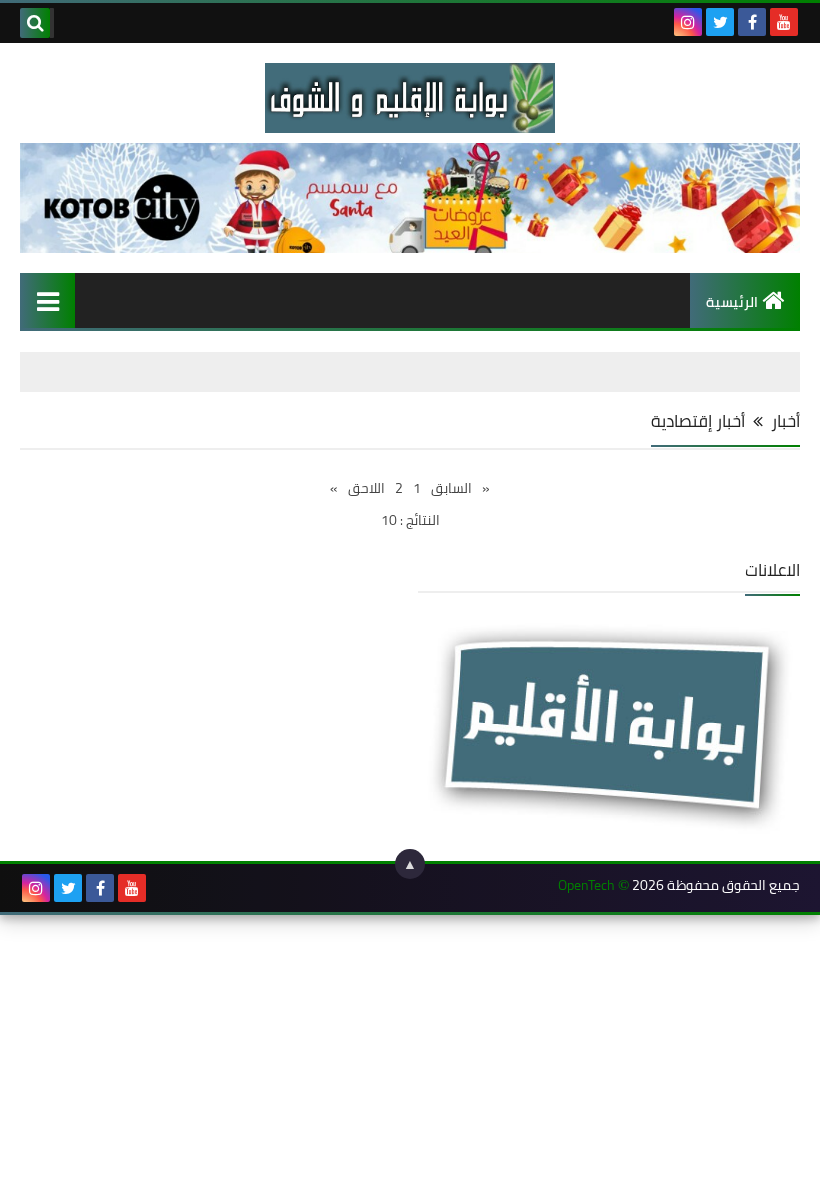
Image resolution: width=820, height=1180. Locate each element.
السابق (451, 488)
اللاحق (366, 488)
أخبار (785, 421)
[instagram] (688, 22)
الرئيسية (732, 302)
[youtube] (784, 22)
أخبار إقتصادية (698, 421)
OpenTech (586, 885)
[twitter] (720, 22)
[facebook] (752, 22)
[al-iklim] (410, 98)
